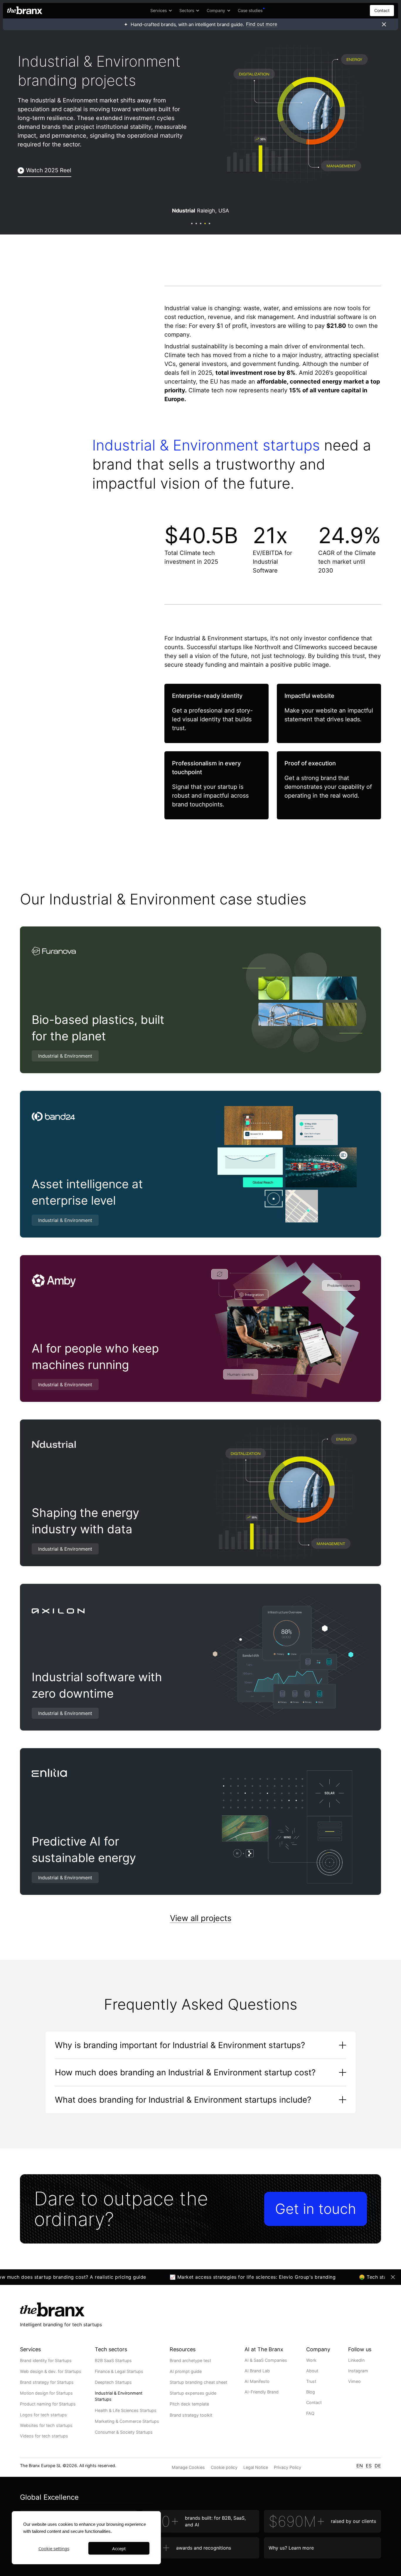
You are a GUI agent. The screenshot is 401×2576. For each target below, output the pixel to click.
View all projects (201, 1918)
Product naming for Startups (48, 2404)
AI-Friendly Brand (262, 2392)
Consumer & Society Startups (124, 2432)
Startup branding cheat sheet (198, 2382)
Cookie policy (224, 2467)
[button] (161, 11)
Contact (382, 10)
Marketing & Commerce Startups (127, 2421)
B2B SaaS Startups (113, 2360)
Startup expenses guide (193, 2393)
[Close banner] (384, 24)
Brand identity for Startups (46, 2360)
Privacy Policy (288, 2467)
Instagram (358, 2371)
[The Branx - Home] (25, 11)
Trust (311, 2381)
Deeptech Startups (113, 2382)
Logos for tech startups (43, 2415)
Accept (119, 2548)
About (312, 2371)
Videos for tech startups (44, 2436)
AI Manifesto (257, 2381)
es (369, 2466)
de (378, 2466)
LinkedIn (356, 2360)
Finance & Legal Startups (119, 2371)
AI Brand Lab (257, 2371)
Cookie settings (54, 2548)
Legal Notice (256, 2467)
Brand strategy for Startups (47, 2382)
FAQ (310, 2413)
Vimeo (354, 2381)
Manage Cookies (188, 2467)
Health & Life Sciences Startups (126, 2410)
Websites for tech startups (46, 2425)
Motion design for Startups (46, 2393)
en (360, 2466)
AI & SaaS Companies (266, 2360)
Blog (311, 2392)
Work (311, 2360)
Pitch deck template (189, 2404)
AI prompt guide (186, 2371)
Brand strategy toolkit (191, 2415)
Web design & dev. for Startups (51, 2371)
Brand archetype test (190, 2360)
